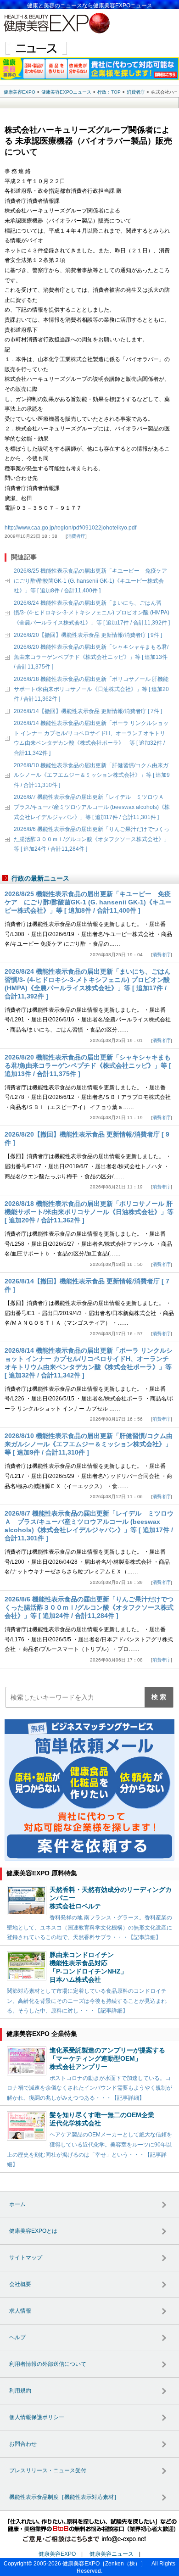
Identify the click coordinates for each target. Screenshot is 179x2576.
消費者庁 (76, 536)
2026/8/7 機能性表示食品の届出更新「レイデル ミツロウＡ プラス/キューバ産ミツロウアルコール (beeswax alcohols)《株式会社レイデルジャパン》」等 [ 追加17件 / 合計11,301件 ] (92, 807)
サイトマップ (26, 2258)
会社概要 (20, 2284)
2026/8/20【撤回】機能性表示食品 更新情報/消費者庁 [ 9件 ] (88, 635)
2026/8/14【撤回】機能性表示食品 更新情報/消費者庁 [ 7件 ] (88, 711)
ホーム (17, 2204)
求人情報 (20, 2311)
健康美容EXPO (57, 2554)
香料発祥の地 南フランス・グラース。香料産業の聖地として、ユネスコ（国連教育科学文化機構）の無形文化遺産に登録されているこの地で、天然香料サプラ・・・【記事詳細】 (89, 1927)
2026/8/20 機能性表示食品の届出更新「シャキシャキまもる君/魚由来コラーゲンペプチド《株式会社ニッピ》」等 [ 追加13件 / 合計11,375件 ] (91, 657)
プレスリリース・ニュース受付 (48, 2470)
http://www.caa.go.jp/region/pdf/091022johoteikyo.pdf (70, 528)
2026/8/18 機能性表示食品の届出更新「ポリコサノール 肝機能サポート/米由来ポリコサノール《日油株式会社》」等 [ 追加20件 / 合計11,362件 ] (91, 689)
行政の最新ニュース (40, 878)
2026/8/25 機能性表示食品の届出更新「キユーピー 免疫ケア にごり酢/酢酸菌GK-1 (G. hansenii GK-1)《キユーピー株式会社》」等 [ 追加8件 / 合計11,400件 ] (93, 581)
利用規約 (20, 2391)
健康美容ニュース (112, 2554)
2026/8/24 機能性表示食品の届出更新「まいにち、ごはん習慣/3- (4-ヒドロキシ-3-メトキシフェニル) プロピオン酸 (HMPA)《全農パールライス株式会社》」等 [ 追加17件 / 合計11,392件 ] (92, 613)
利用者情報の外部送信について (48, 2364)
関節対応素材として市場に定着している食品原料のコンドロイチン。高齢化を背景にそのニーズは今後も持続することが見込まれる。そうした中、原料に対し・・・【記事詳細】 (87, 2001)
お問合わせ (23, 2444)
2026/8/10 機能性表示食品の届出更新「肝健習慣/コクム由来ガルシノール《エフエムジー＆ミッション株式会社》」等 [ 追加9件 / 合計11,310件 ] (92, 775)
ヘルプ (17, 2337)
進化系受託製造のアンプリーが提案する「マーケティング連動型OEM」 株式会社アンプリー (107, 2058)
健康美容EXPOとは (33, 2231)
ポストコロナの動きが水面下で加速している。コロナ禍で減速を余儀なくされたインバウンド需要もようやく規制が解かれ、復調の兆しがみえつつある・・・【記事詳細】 (89, 2088)
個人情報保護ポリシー (37, 2417)
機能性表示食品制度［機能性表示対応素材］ (64, 2497)
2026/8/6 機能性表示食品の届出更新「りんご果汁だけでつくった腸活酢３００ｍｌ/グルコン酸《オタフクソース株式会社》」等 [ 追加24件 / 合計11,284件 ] (92, 839)
